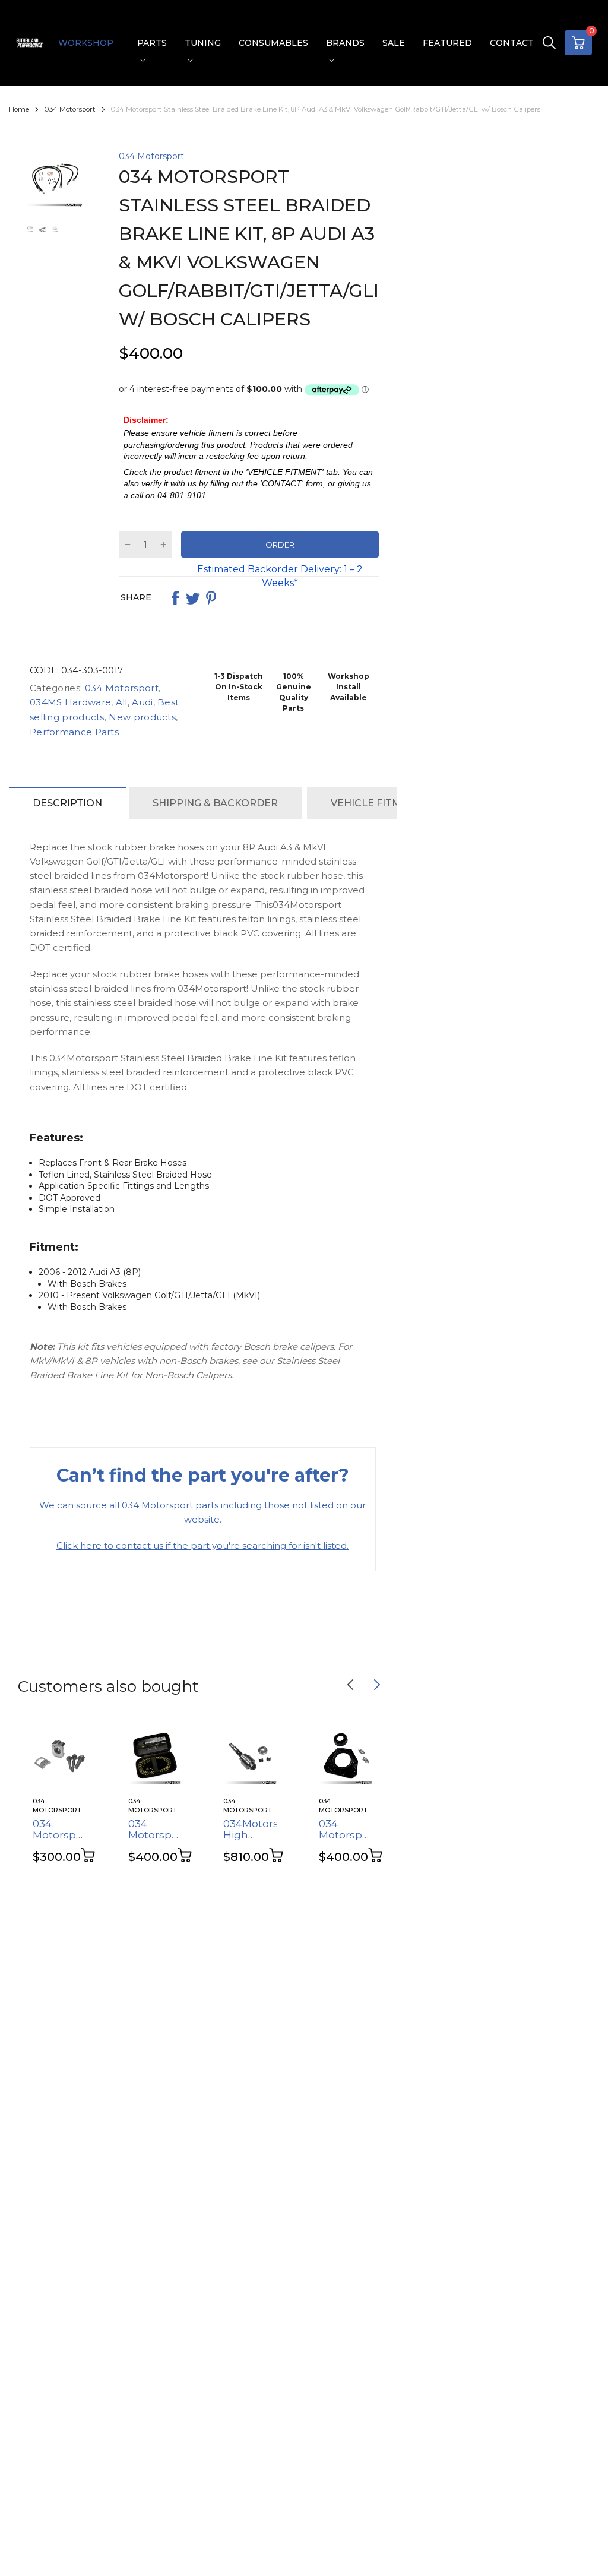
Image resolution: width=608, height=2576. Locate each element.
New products (141, 717)
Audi (141, 702)
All (121, 702)
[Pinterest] (211, 598)
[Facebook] (175, 598)
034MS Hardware (70, 702)
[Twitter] (193, 598)
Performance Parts (74, 732)
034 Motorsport (151, 156)
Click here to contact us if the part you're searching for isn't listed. (202, 1545)
